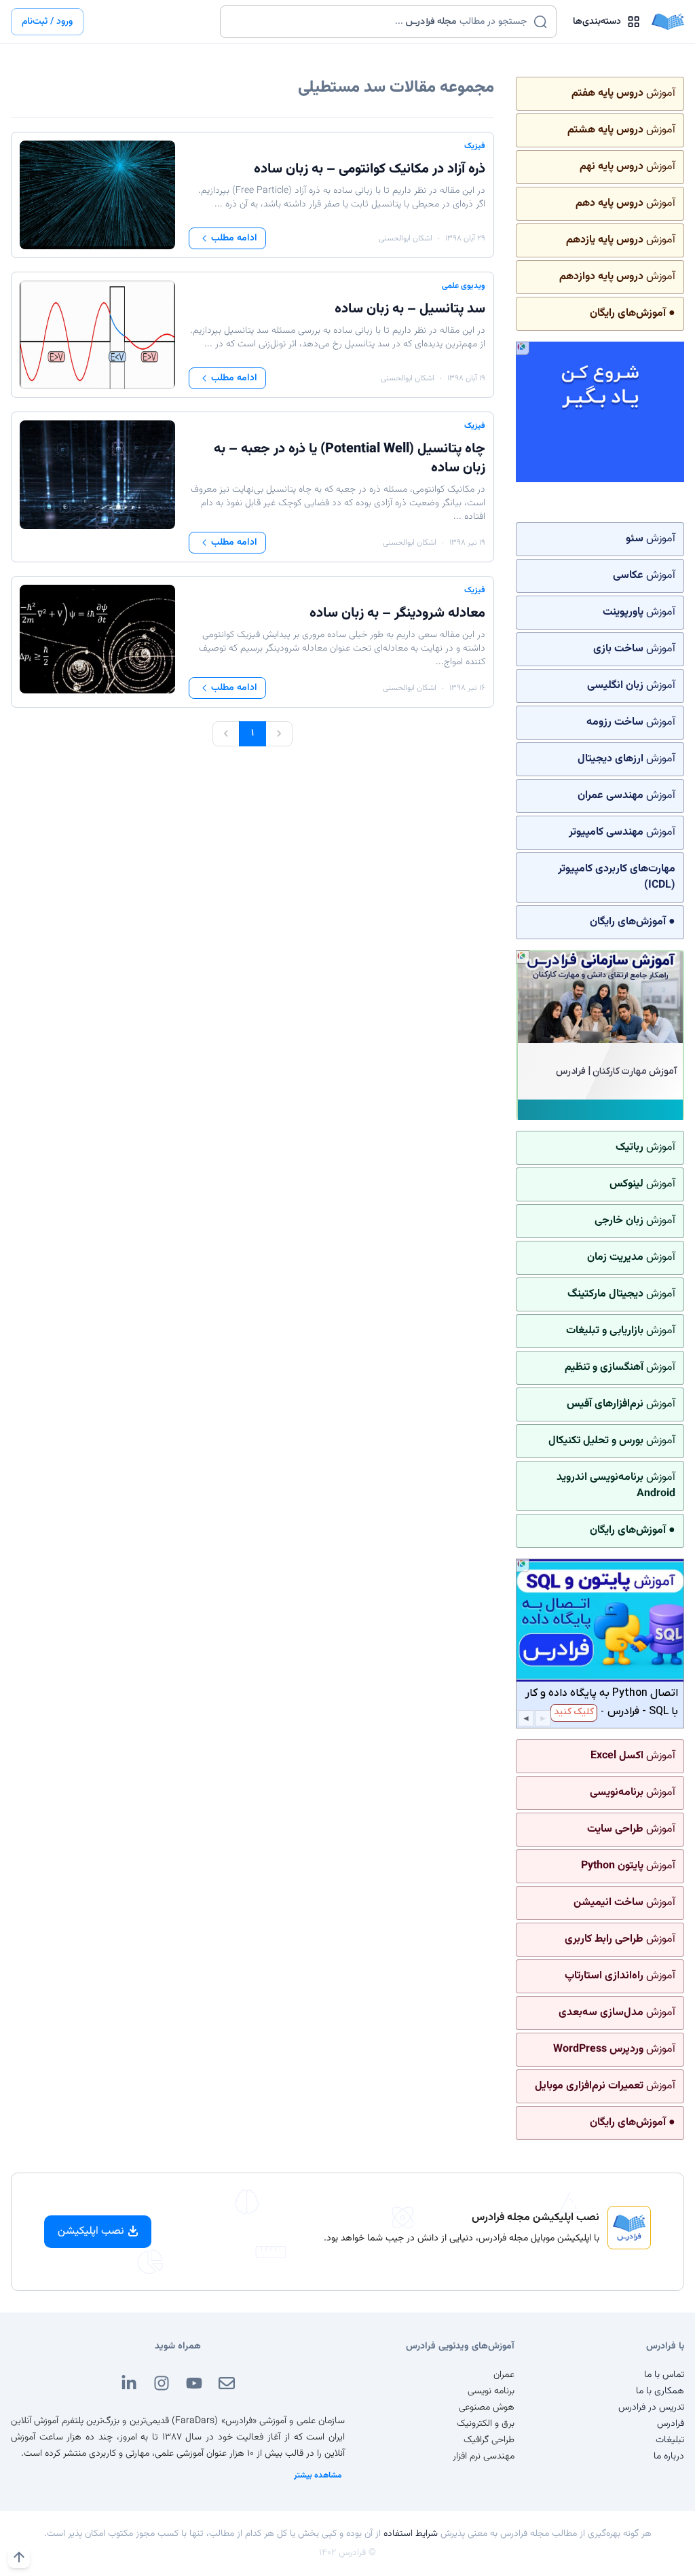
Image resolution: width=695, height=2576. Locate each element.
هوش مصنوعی (487, 2408)
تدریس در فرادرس (651, 2408)
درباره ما (669, 2456)
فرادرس (671, 2424)
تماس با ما (664, 2375)
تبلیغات (670, 2440)
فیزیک (475, 146)
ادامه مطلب (234, 238)
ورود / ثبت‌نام (47, 22)
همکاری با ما (660, 2391)
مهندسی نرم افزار (484, 2456)
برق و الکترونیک (486, 2424)
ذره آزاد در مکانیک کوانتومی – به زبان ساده (370, 169)
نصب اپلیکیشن (91, 2231)
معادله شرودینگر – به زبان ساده (397, 613)
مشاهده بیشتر (318, 2475)
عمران (504, 2375)
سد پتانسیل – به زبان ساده (410, 309)
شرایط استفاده (411, 2534)
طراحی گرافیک (489, 2440)
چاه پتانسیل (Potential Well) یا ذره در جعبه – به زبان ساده (350, 458)
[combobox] (380, 22)
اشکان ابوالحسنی (406, 238)
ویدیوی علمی (464, 286)
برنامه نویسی (491, 2391)
